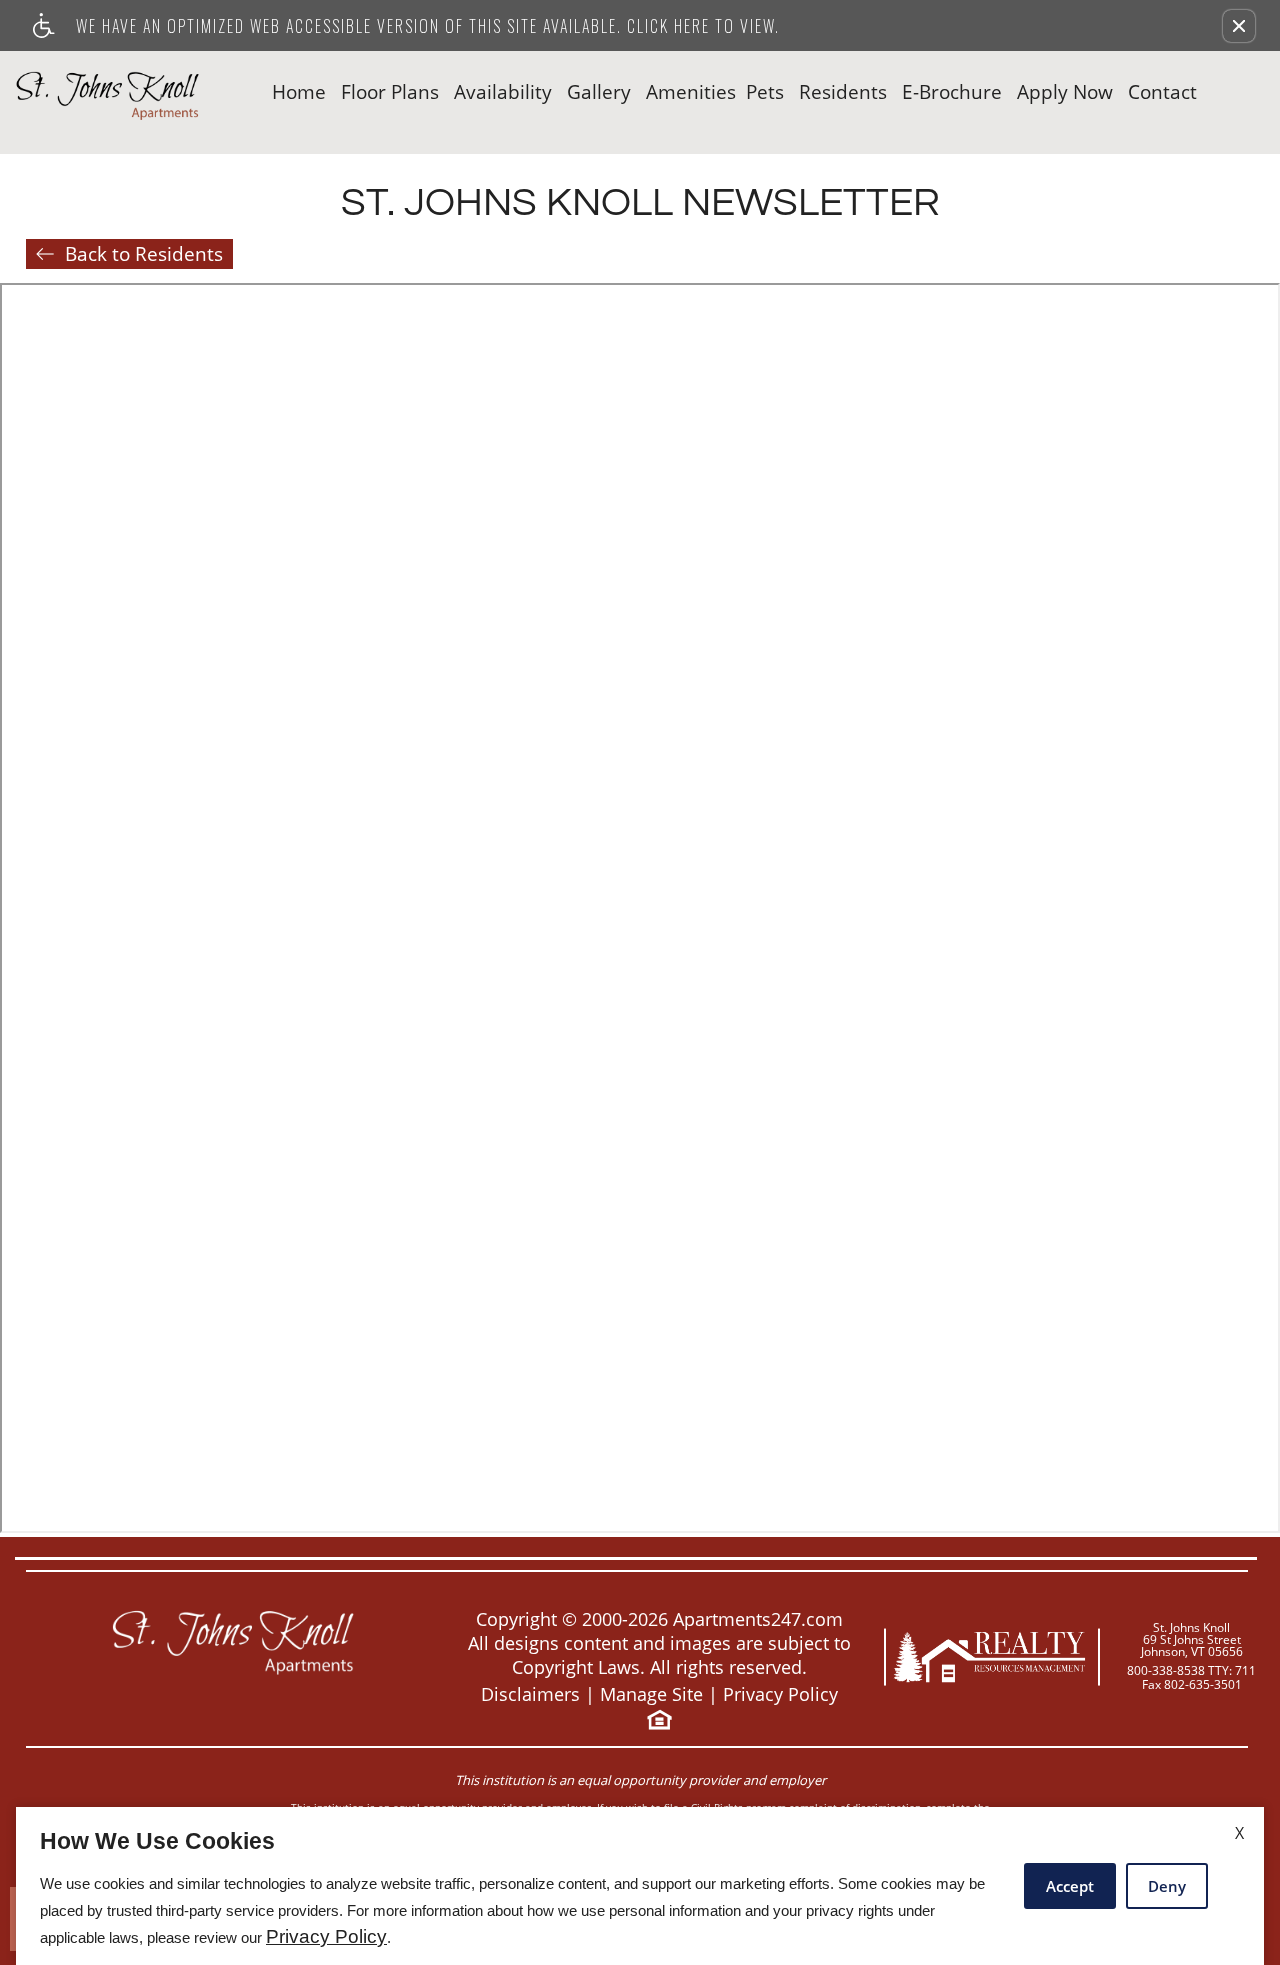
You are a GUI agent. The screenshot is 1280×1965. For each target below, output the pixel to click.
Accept (1070, 1886)
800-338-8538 (1191, 1671)
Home (299, 92)
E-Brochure (952, 92)
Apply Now (1065, 92)
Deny (1167, 1886)
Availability (503, 92)
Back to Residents (144, 254)
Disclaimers (530, 1694)
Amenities (691, 92)
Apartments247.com (758, 1619)
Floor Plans (390, 92)
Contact (1162, 92)
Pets (765, 92)
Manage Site (651, 1694)
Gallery (599, 92)
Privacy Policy (780, 1694)
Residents (843, 92)
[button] (1239, 26)
